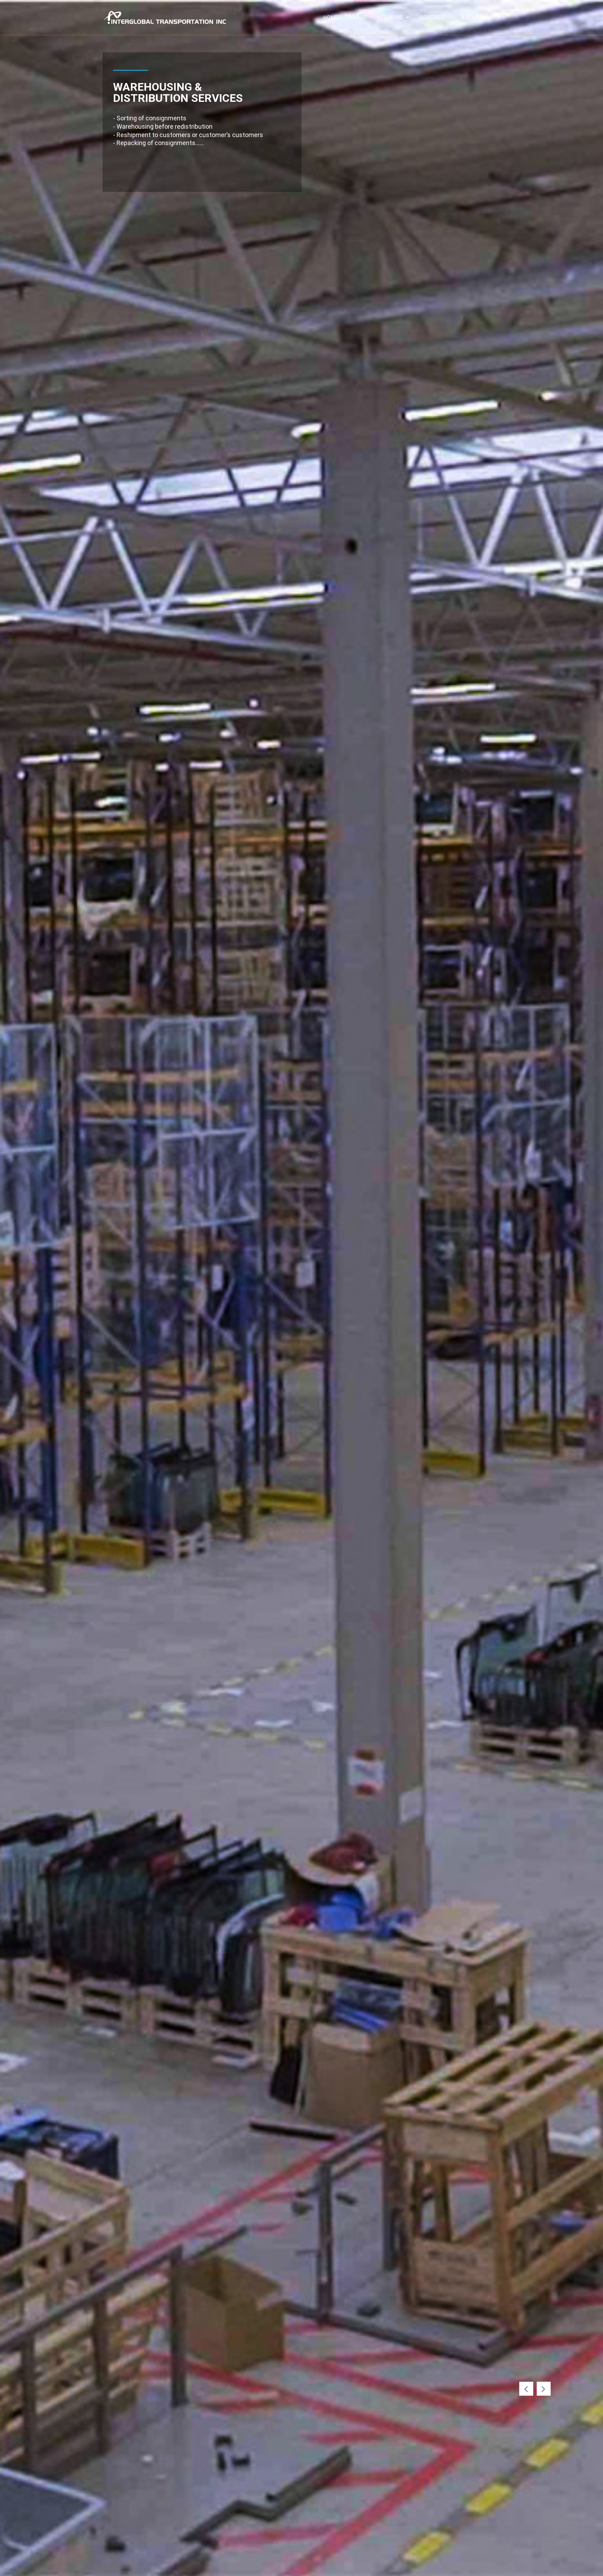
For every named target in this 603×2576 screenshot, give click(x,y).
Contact (432, 17)
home (331, 17)
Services (390, 17)
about (358, 17)
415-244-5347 (481, 16)
